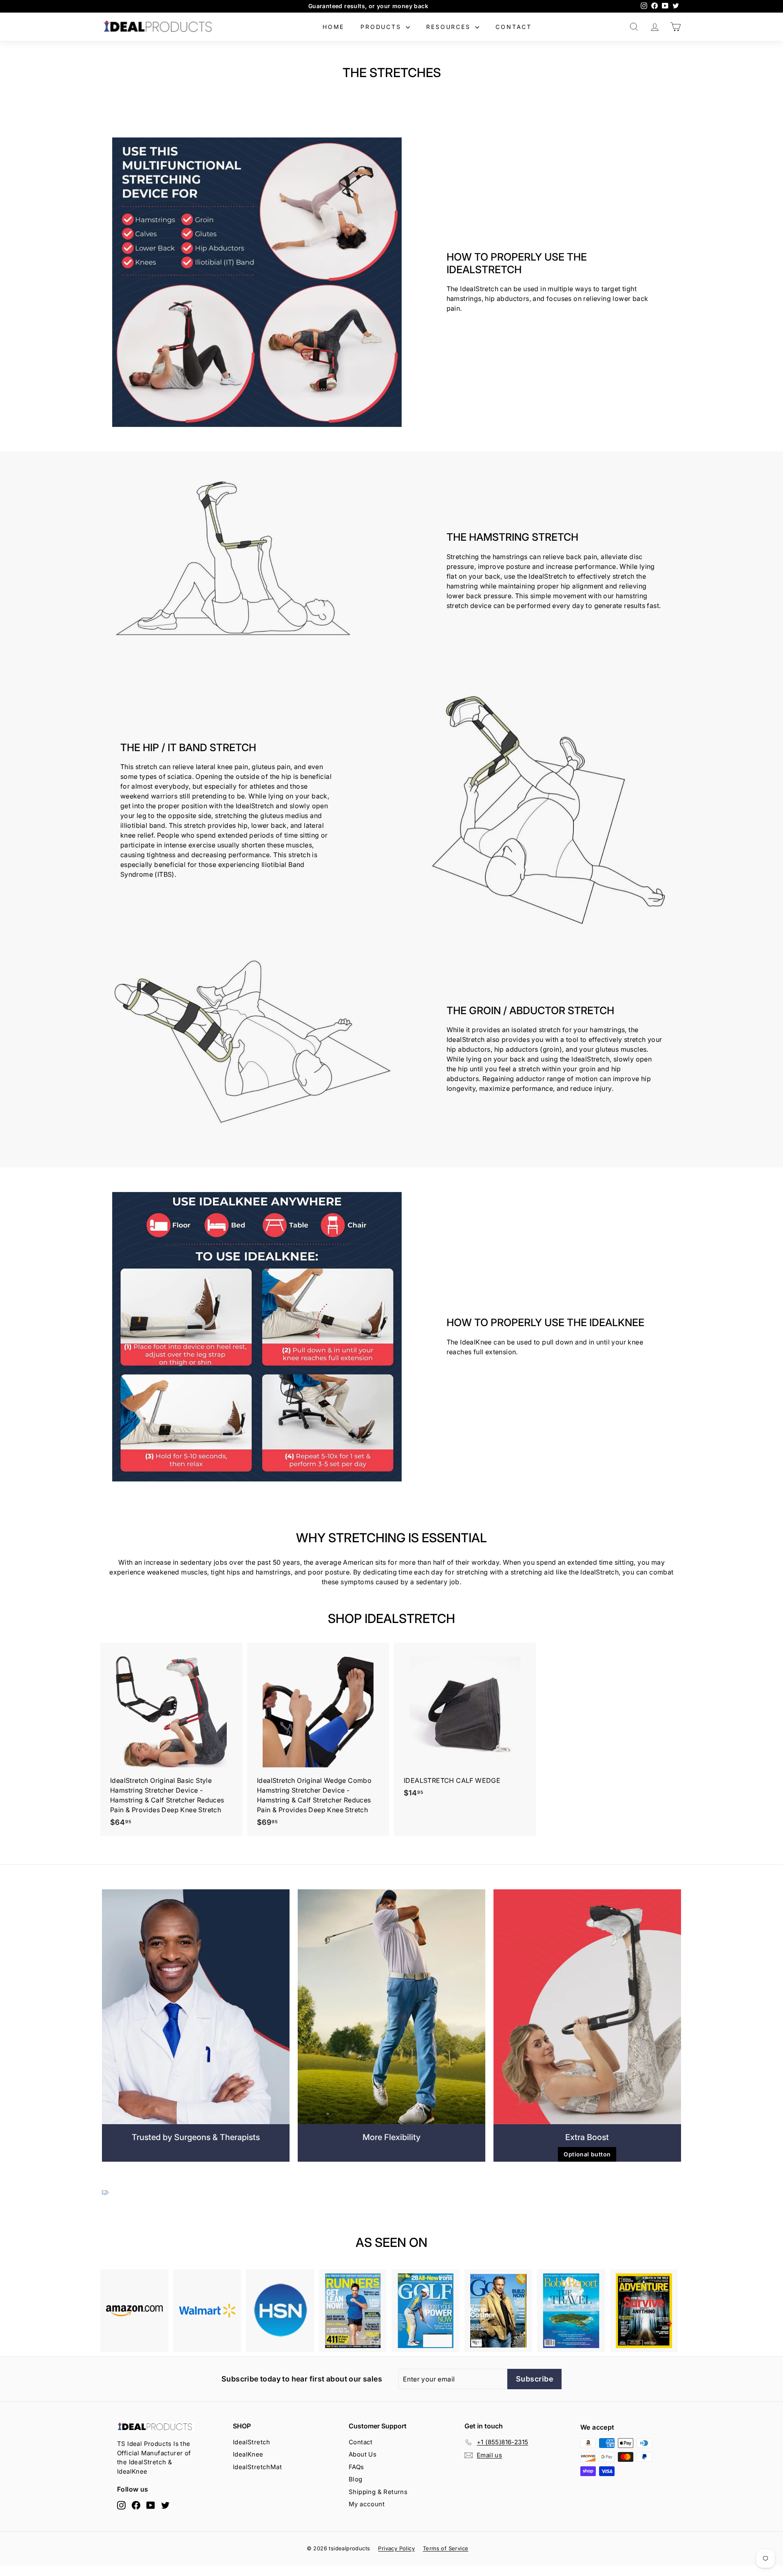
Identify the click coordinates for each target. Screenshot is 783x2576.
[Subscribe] (519, 1331)
